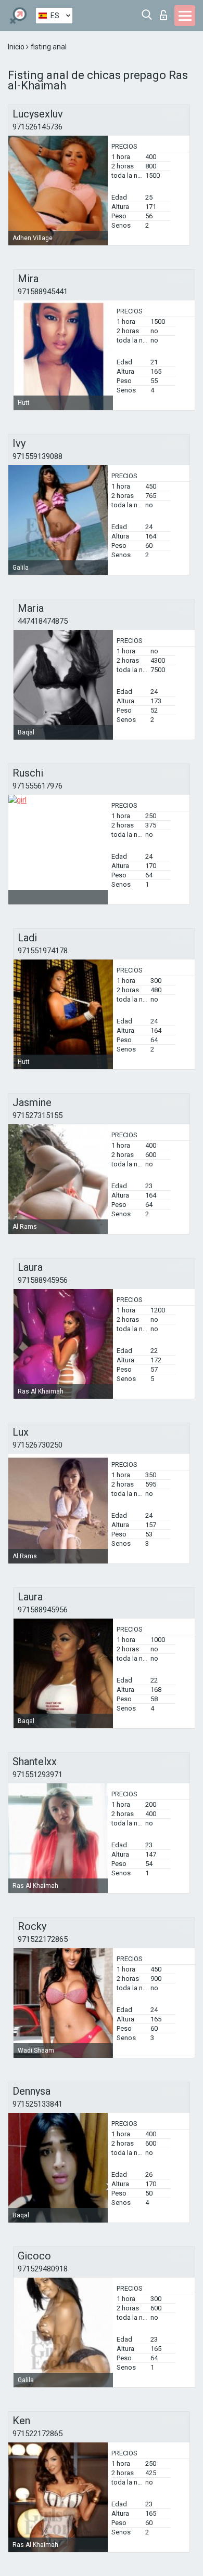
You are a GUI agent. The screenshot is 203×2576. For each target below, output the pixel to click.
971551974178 (43, 951)
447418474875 (43, 621)
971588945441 (43, 292)
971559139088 (37, 456)
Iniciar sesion (166, 12)
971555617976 (37, 786)
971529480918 (43, 2269)
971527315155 (37, 1115)
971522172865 (43, 1939)
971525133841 (37, 2104)
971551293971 (37, 1775)
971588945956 (43, 1280)
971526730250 (37, 1445)
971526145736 (37, 127)
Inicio (17, 47)
